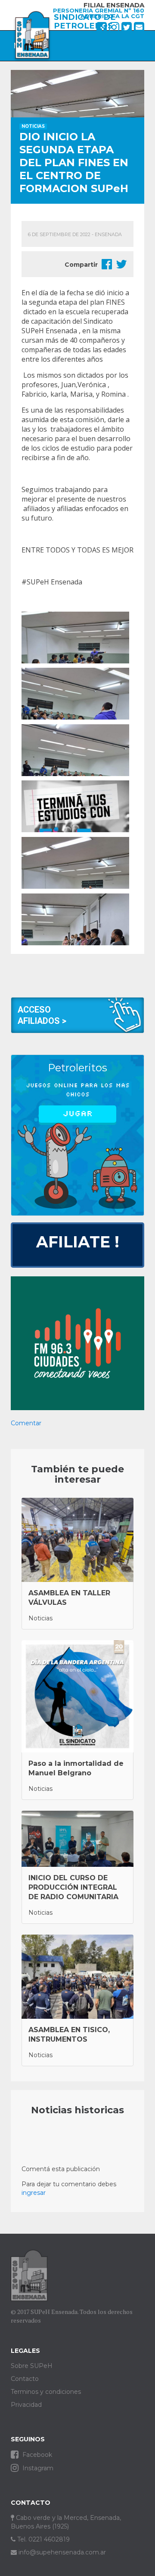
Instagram (37, 2468)
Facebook (36, 2455)
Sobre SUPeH (32, 2366)
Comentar (26, 1423)
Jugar (77, 1114)
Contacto (25, 2379)
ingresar (34, 2193)
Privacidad (26, 2405)
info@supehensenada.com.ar (61, 2552)
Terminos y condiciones (46, 2392)
